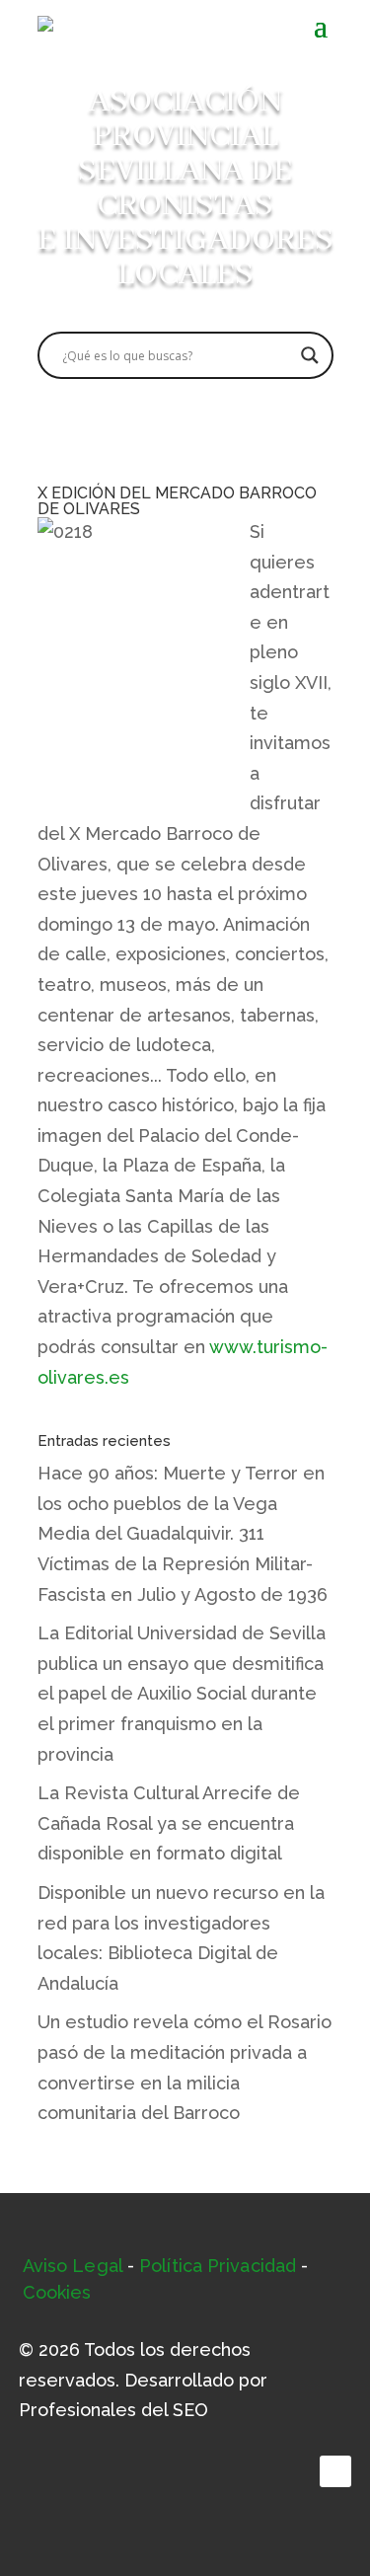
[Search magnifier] (310, 355)
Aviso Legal (73, 2266)
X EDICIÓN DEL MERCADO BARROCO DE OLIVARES (177, 501)
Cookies (57, 2292)
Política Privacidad (218, 2266)
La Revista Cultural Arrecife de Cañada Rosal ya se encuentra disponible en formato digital (169, 1823)
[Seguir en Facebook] (335, 2471)
